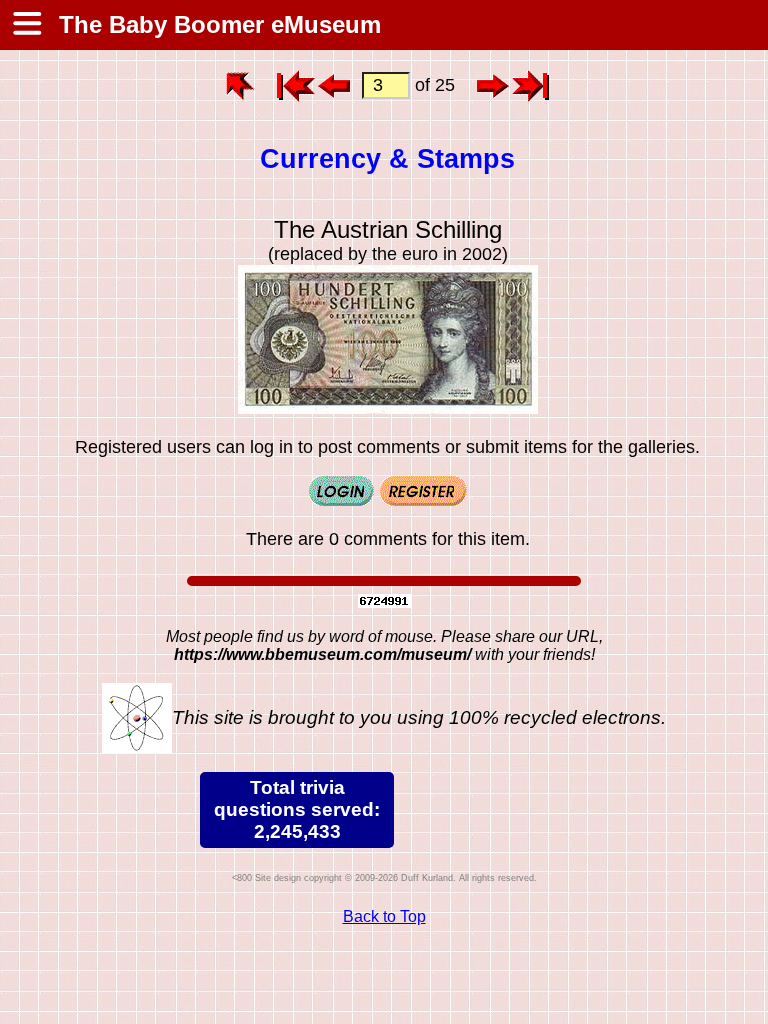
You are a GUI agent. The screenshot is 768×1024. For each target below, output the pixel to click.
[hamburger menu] (26, 25)
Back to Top (384, 916)
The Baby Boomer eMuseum (216, 24)
